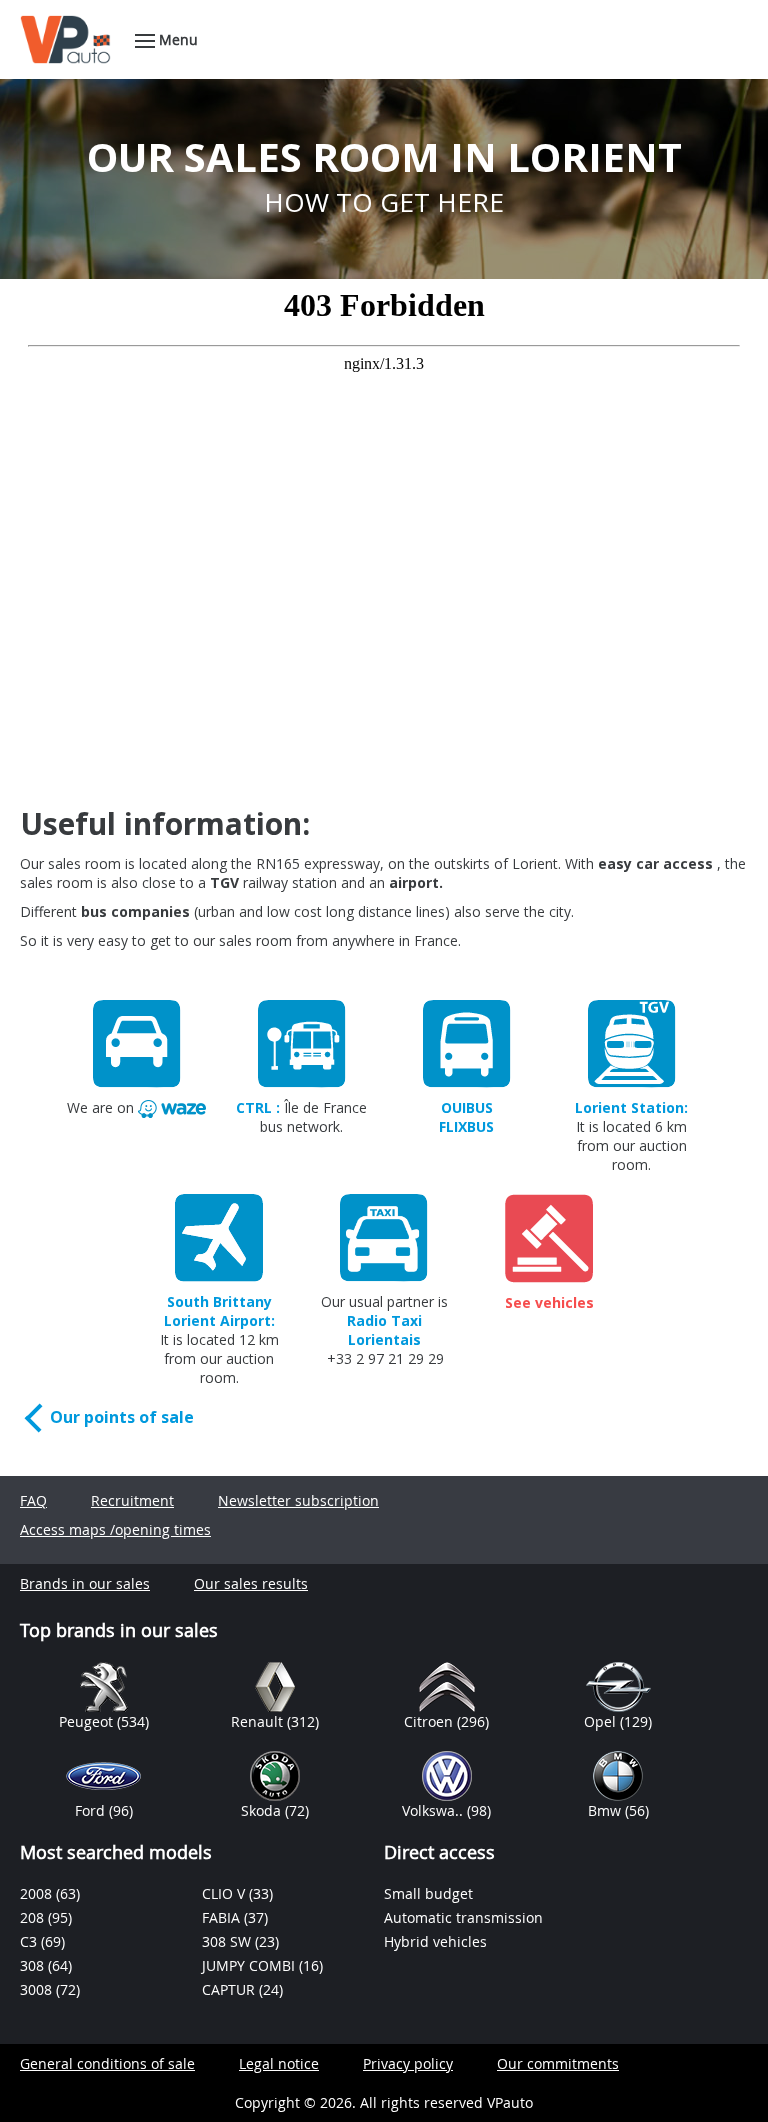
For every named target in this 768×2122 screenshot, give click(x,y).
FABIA (223, 1917)
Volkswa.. (434, 1810)
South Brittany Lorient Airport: (219, 1311)
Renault (259, 1721)
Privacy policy (408, 2063)
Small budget (428, 1893)
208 (34, 1917)
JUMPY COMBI (250, 1965)
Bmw (606, 1810)
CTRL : (258, 1107)
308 (34, 1965)
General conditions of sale (107, 2063)
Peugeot (88, 1721)
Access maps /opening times (115, 1529)
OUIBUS (467, 1107)
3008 (38, 1989)
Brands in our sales (85, 1583)
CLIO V (225, 1893)
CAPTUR (230, 1989)
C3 (30, 1941)
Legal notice (279, 2063)
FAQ (33, 1500)
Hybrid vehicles (435, 1941)
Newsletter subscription (298, 1500)
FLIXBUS (466, 1126)
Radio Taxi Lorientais (384, 1330)
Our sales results (251, 1583)
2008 (38, 1893)
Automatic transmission (463, 1917)
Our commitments (558, 2063)
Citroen (430, 1721)
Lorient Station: (631, 1107)
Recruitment (132, 1500)
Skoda (263, 1810)
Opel (602, 1721)
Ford (92, 1810)
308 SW (228, 1941)
